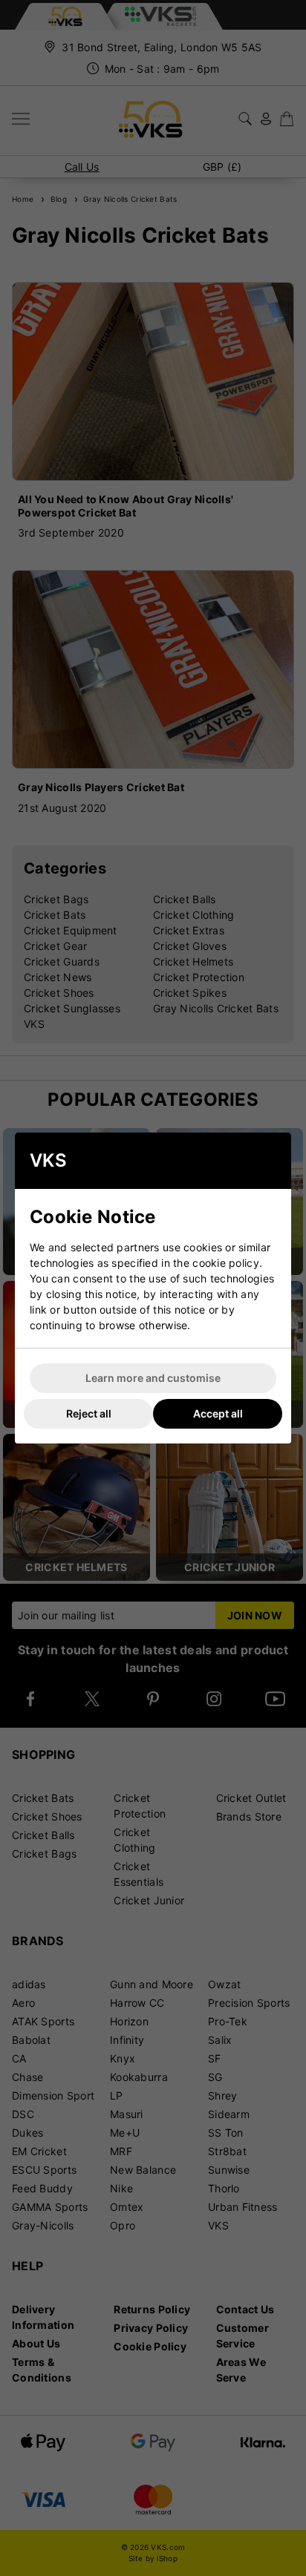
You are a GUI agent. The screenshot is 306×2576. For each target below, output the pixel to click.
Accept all (218, 1413)
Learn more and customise (153, 1378)
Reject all (89, 1413)
